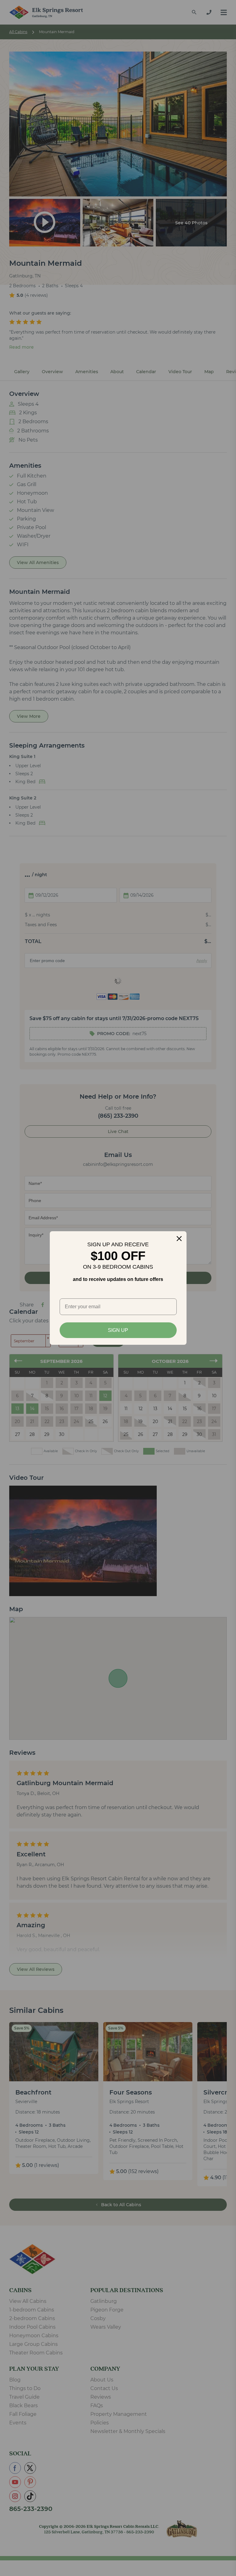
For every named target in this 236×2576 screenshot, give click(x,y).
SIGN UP (118, 1330)
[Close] (179, 1239)
